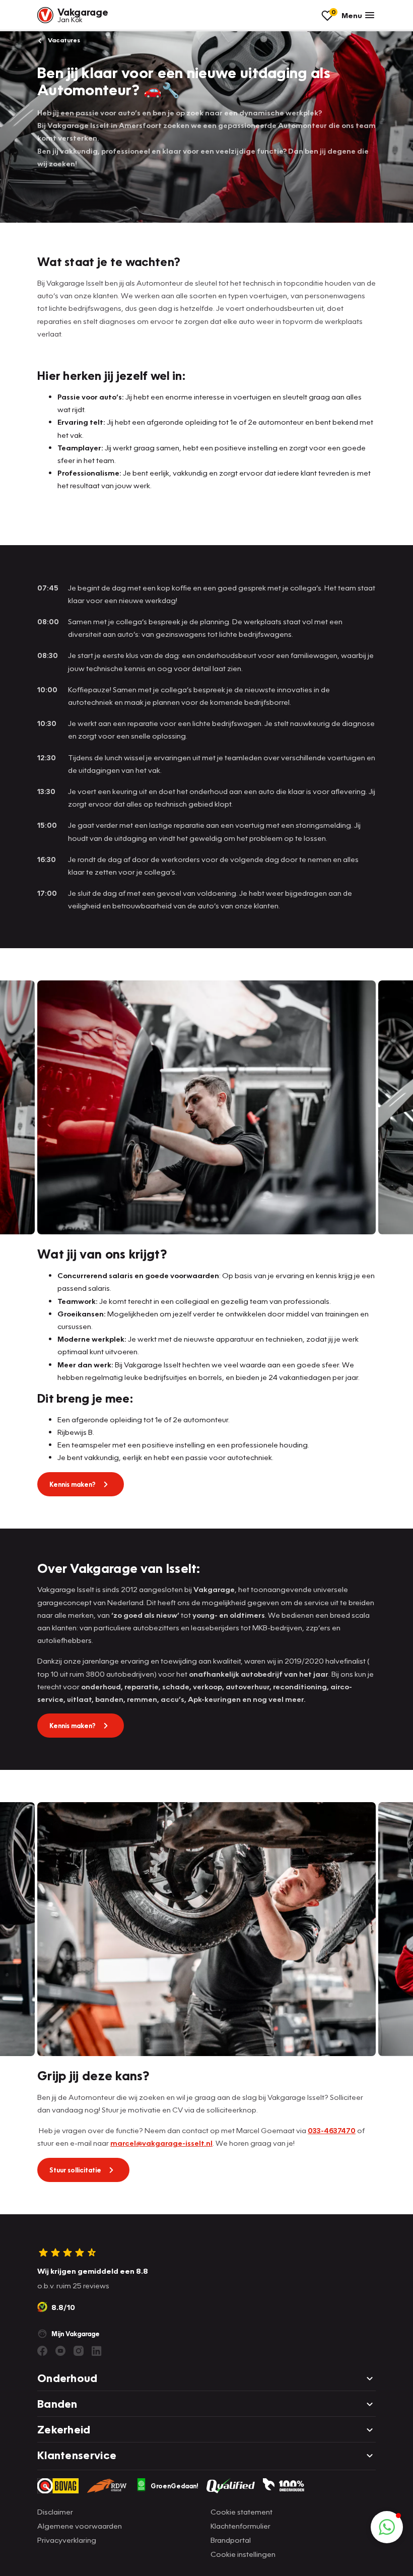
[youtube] (60, 2351)
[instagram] (79, 2351)
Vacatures (63, 40)
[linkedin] (97, 2351)
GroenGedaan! (175, 2486)
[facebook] (42, 2351)
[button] (387, 2527)
